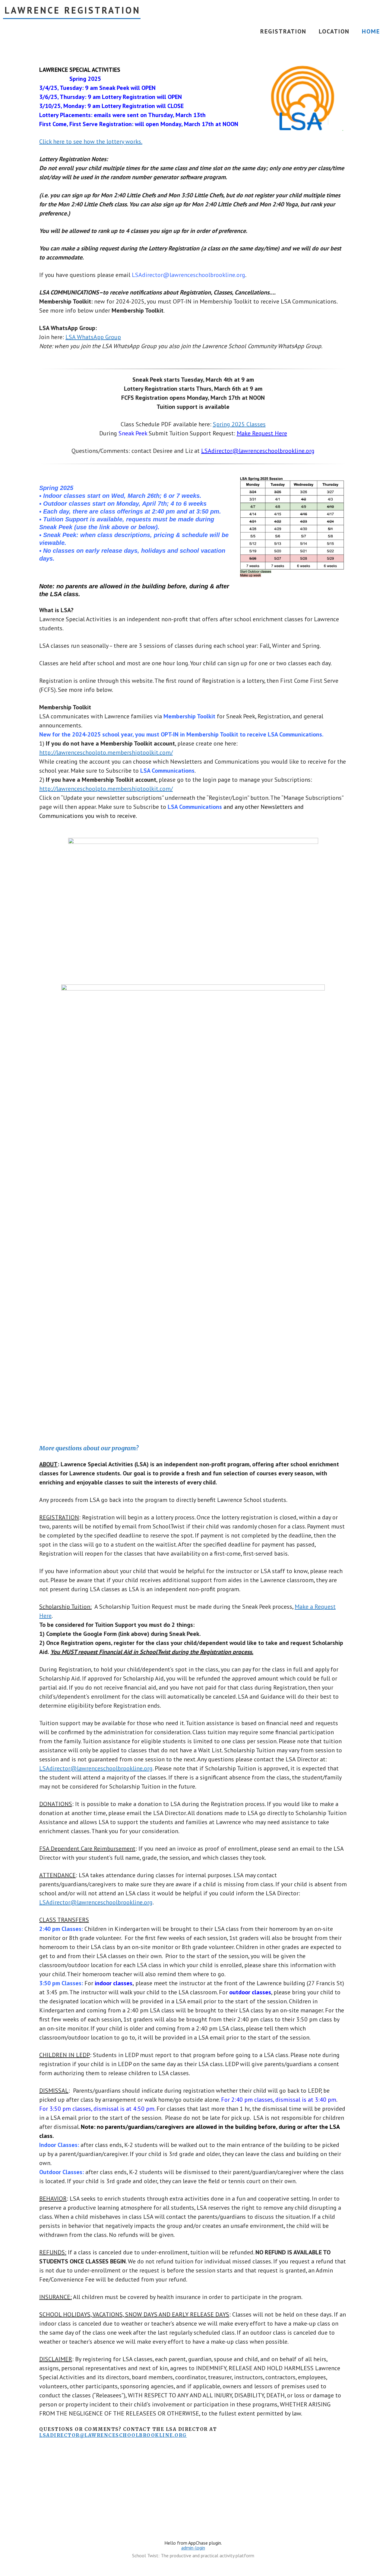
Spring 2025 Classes (239, 424)
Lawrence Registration (73, 10)
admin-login (193, 2548)
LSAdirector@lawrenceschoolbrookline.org (258, 451)
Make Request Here (262, 433)
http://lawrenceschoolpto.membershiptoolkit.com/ (106, 752)
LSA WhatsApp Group (93, 337)
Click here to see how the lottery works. (91, 142)
